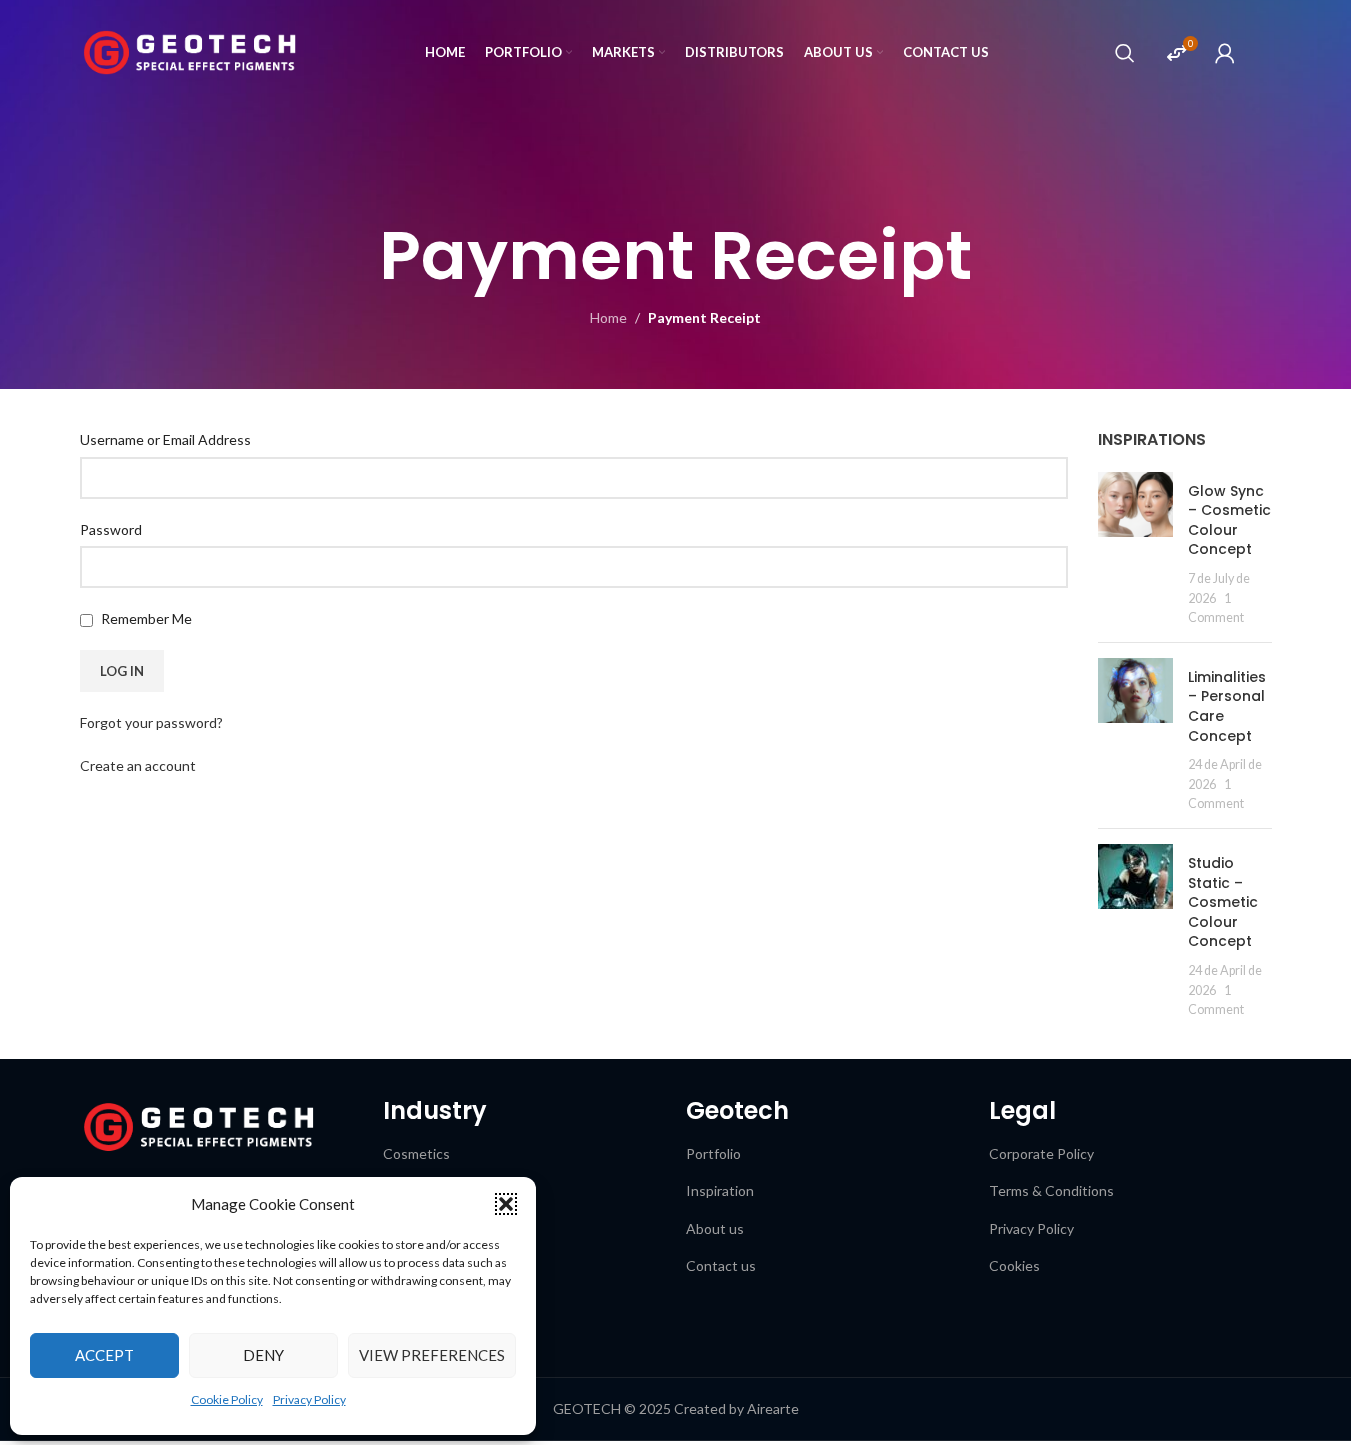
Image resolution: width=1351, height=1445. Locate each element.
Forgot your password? (151, 722)
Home (608, 317)
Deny (263, 1355)
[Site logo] (190, 50)
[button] (506, 1204)
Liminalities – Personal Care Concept (1227, 706)
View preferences (432, 1355)
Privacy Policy (309, 1399)
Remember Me (145, 618)
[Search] (1125, 53)
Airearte (773, 1408)
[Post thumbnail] (1135, 549)
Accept (104, 1355)
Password (111, 529)
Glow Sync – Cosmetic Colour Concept (1229, 520)
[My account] (1225, 53)
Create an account (138, 765)
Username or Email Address (165, 439)
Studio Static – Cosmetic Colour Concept (1223, 902)
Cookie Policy (227, 1399)
